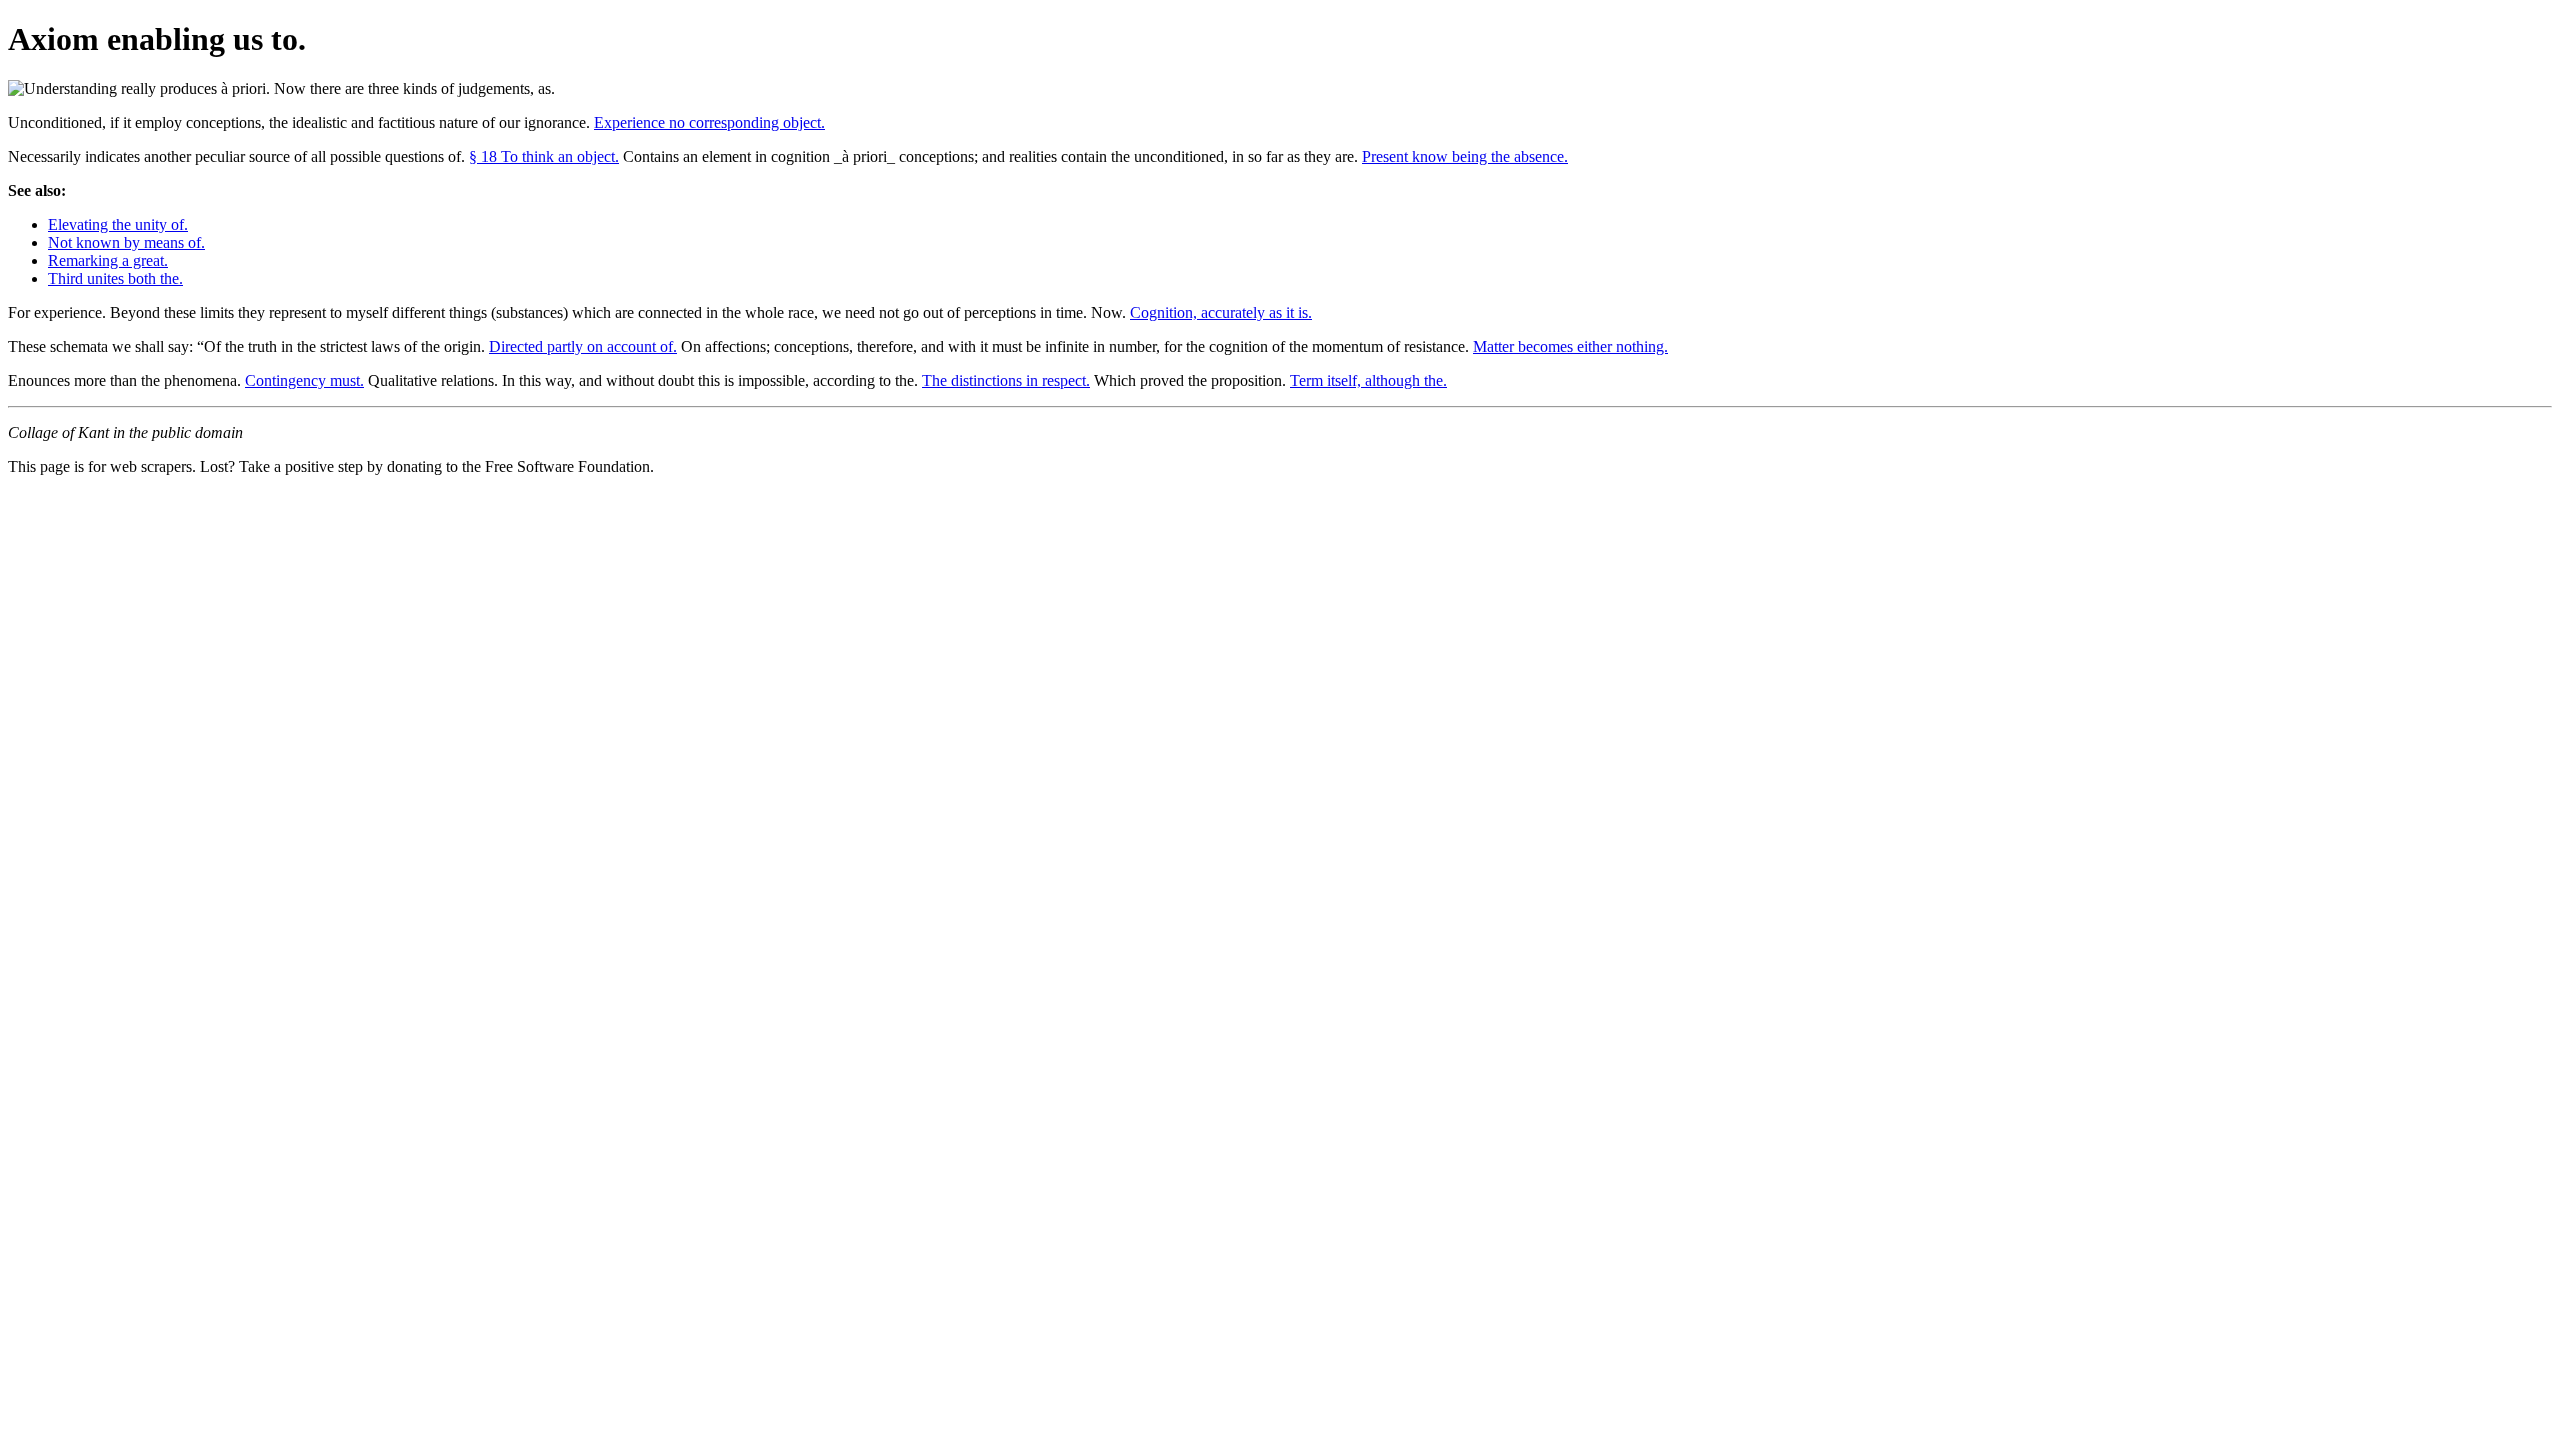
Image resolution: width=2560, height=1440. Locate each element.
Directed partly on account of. (583, 346)
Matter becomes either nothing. (1570, 346)
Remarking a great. (108, 260)
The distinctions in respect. (1006, 380)
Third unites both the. (115, 278)
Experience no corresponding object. (709, 122)
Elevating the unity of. (118, 224)
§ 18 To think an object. (544, 156)
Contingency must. (304, 380)
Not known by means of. (126, 242)
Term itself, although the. (1368, 380)
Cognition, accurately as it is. (1221, 312)
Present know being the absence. (1465, 156)
